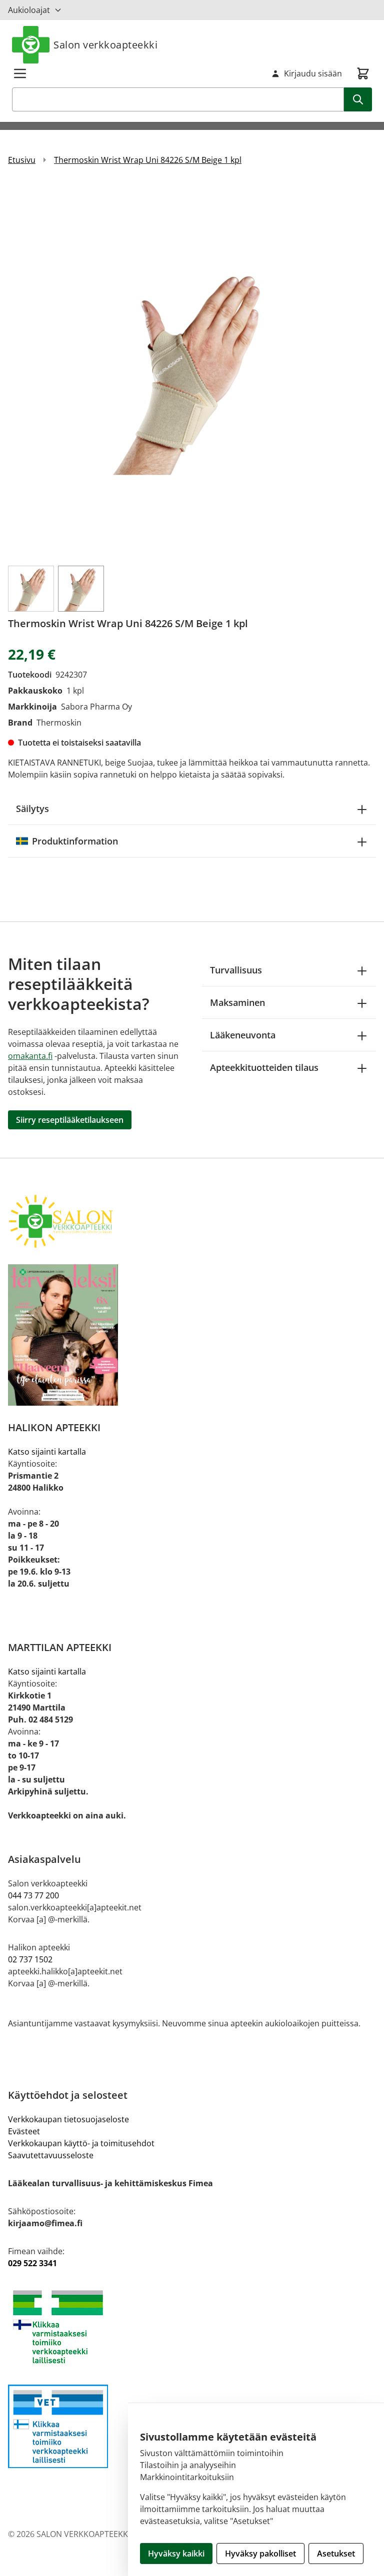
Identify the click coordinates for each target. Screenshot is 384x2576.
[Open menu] (20, 73)
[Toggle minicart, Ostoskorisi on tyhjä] (363, 73)
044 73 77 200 (33, 1895)
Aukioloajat (29, 10)
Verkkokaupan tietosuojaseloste (68, 2119)
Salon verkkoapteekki (105, 45)
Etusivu (22, 160)
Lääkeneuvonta (243, 1035)
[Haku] (358, 99)
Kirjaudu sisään (313, 73)
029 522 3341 (32, 2263)
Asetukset (336, 2554)
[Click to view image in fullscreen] (192, 370)
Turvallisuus (236, 970)
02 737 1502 (30, 1959)
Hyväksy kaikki (176, 2554)
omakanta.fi (30, 1056)
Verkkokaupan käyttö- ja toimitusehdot (81, 2143)
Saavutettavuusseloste (51, 2155)
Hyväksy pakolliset (260, 2554)
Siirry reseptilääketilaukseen (70, 1120)
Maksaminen (237, 1002)
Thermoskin (59, 723)
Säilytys (32, 809)
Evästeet (24, 2131)
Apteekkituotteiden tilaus (264, 1067)
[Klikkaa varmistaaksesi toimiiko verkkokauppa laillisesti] (192, 2327)
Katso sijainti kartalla (47, 1452)
